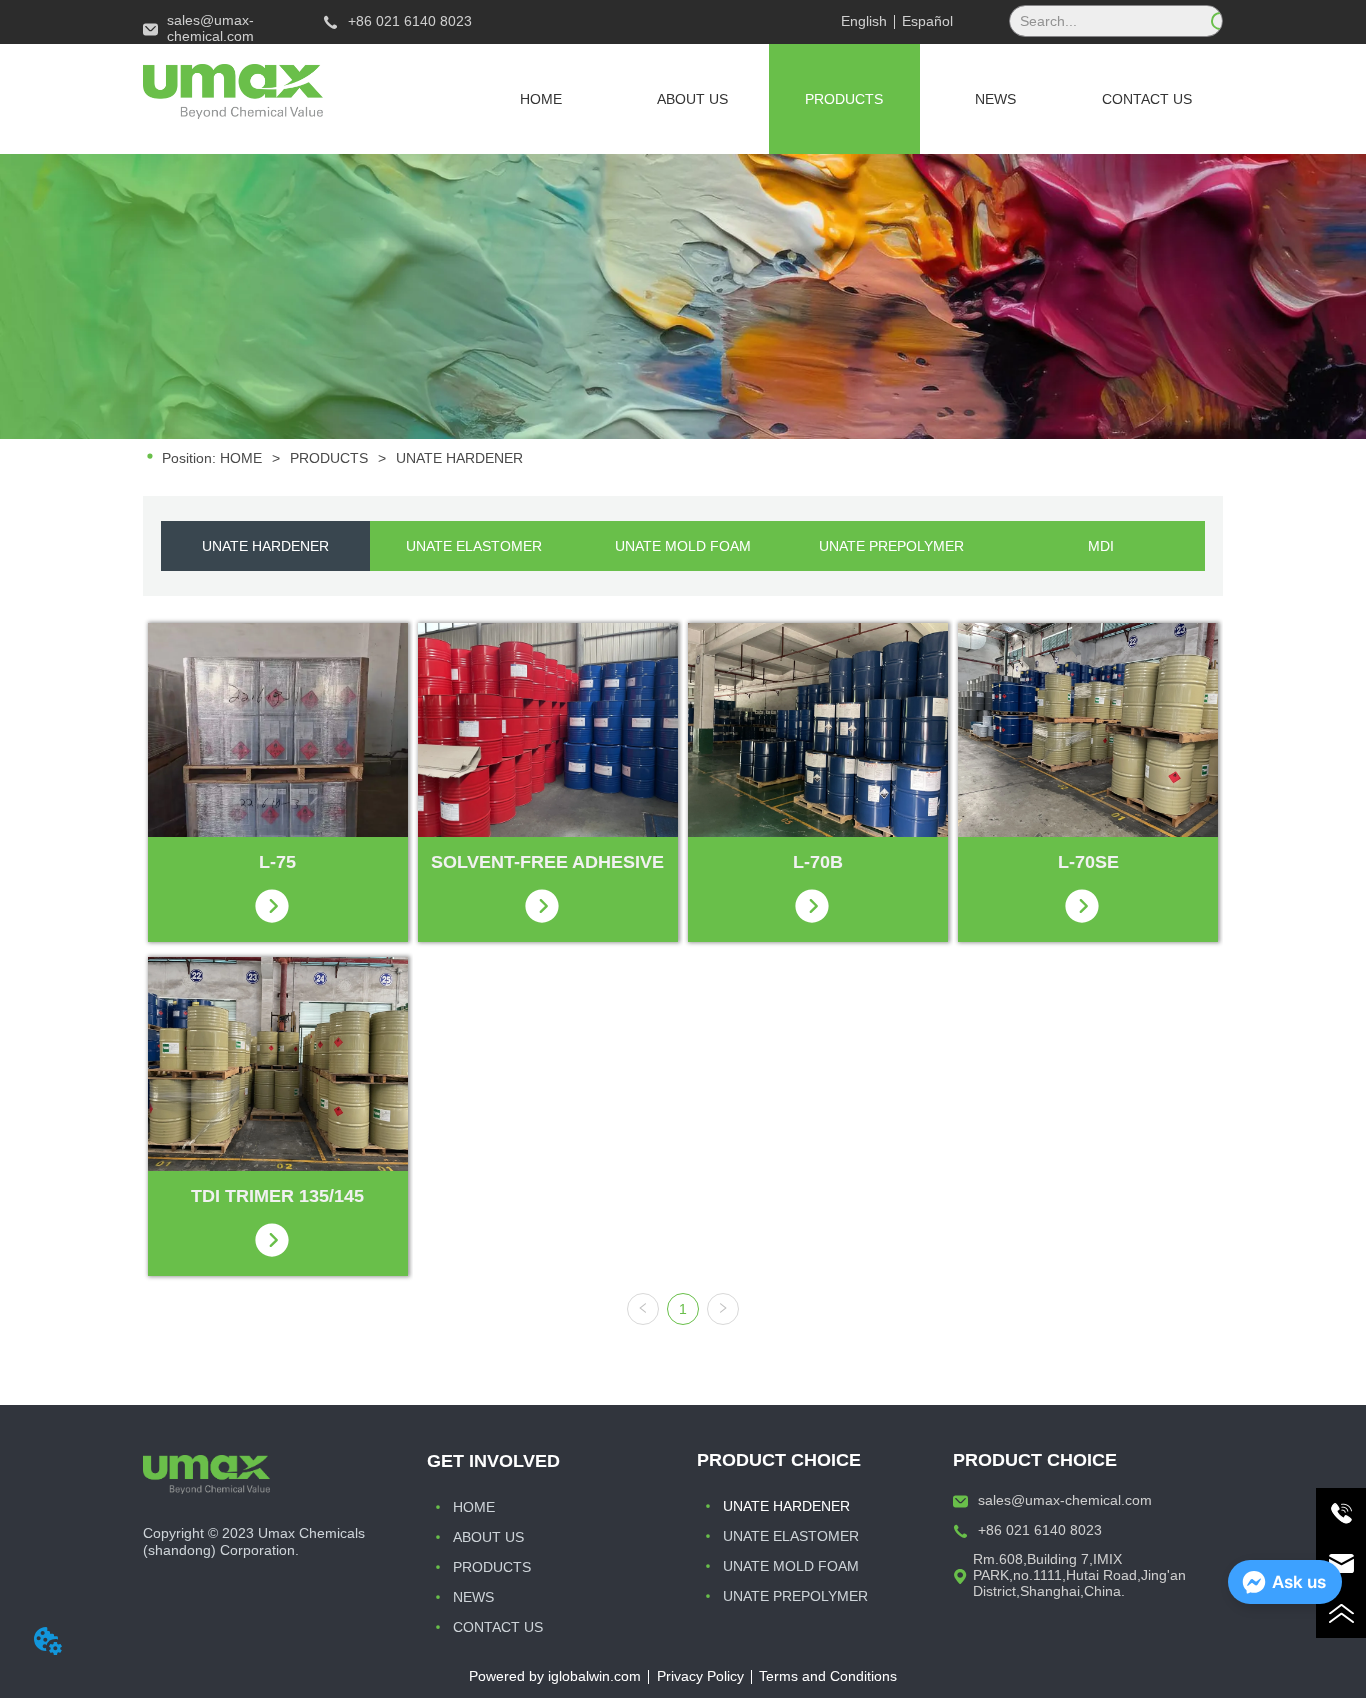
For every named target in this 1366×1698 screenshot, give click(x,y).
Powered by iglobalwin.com (555, 1676)
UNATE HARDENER (459, 458)
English (864, 21)
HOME (241, 458)
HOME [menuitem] (541, 99)
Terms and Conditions (828, 1676)
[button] (844, 99)
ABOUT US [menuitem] (692, 99)
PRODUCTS (329, 458)
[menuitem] (845, 99)
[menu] (845, 99)
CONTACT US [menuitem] (1147, 99)
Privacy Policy (700, 1676)
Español (927, 21)
